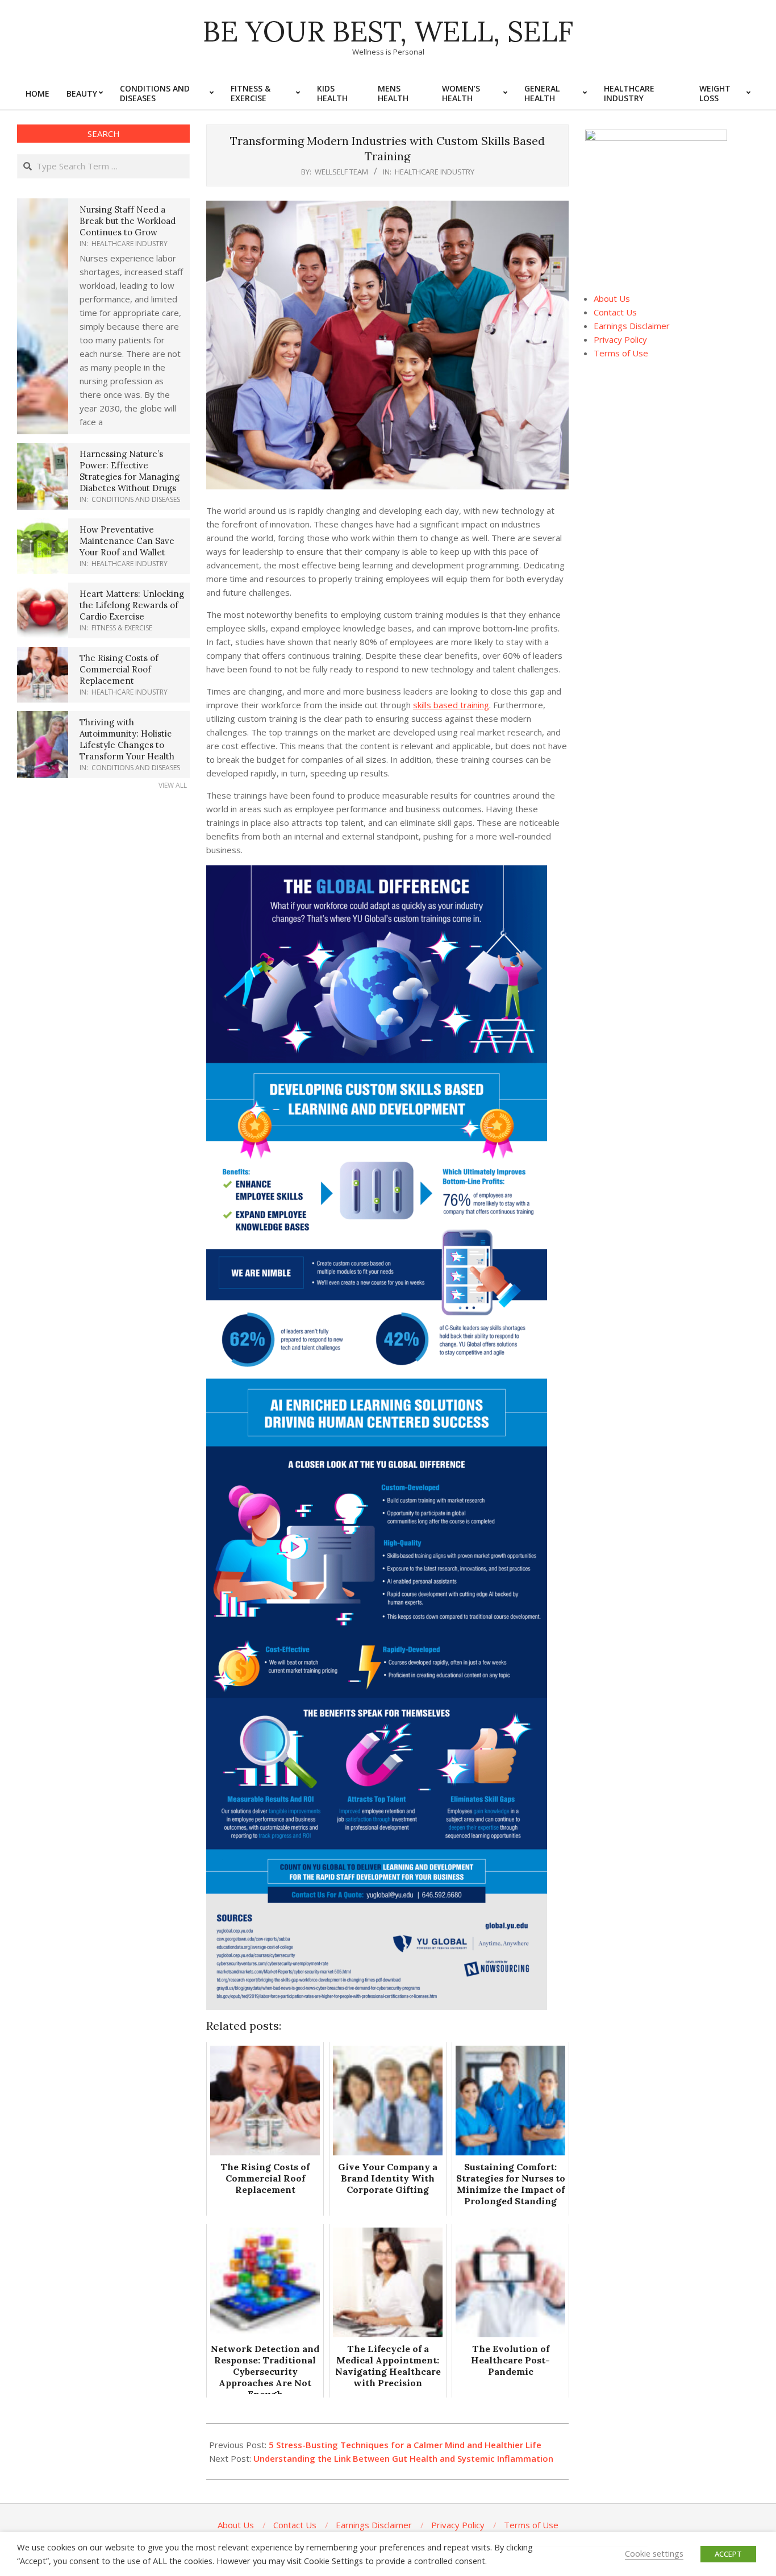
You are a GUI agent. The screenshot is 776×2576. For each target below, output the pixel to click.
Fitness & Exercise (122, 628)
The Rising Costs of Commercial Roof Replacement (119, 669)
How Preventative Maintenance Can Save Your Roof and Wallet (127, 541)
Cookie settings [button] (654, 2553)
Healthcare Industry (435, 172)
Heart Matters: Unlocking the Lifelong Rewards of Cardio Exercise (132, 605)
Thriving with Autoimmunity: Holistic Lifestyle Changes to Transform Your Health (127, 739)
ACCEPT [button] (728, 2554)
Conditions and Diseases (136, 499)
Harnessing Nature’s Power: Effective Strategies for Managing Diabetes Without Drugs (130, 471)
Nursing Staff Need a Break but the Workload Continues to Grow (128, 221)
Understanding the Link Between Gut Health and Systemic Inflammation (403, 2458)
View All (173, 785)
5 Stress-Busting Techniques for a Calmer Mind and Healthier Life (405, 2445)
